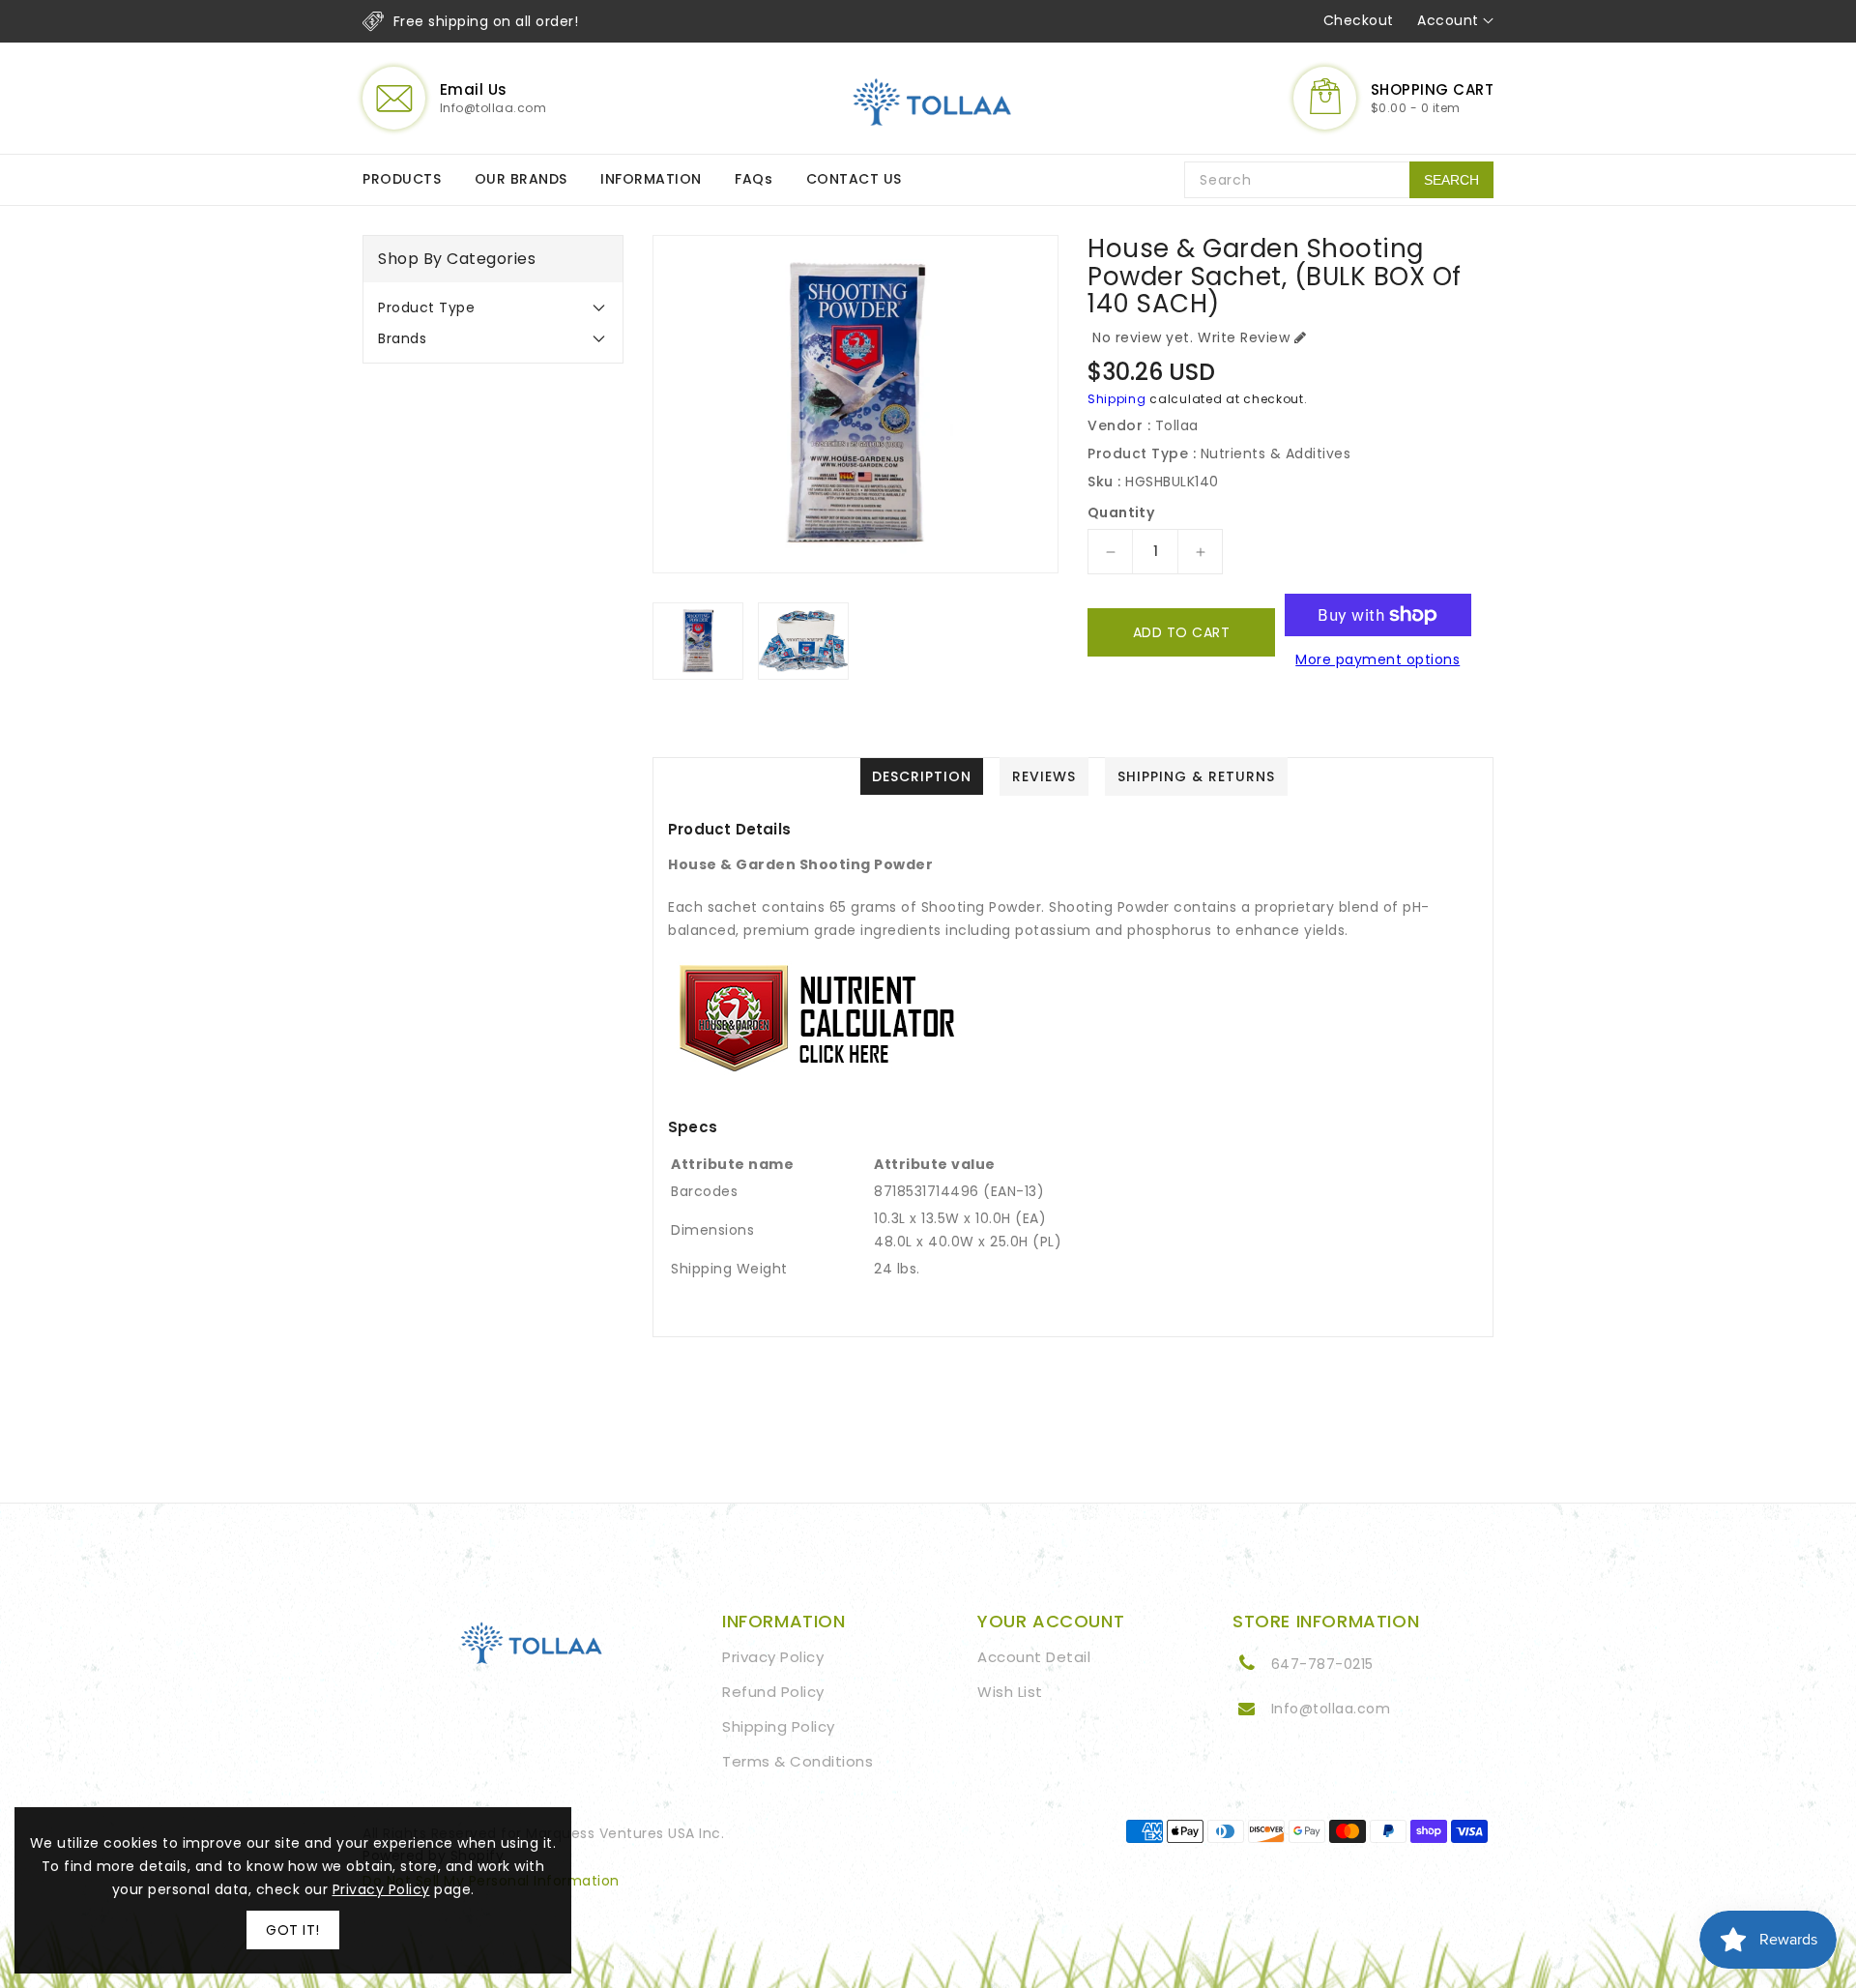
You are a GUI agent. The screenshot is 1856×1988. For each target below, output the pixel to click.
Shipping (1117, 399)
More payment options (1377, 659)
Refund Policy (773, 1692)
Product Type (426, 307)
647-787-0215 (1322, 1664)
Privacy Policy (773, 1657)
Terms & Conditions (797, 1761)
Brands (402, 338)
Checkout (1359, 20)
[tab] (493, 307)
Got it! (293, 1930)
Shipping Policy (779, 1726)
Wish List (1010, 1692)
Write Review (1244, 337)
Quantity (1121, 512)
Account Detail (1034, 1657)
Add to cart (1182, 632)
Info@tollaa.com (1331, 1709)
